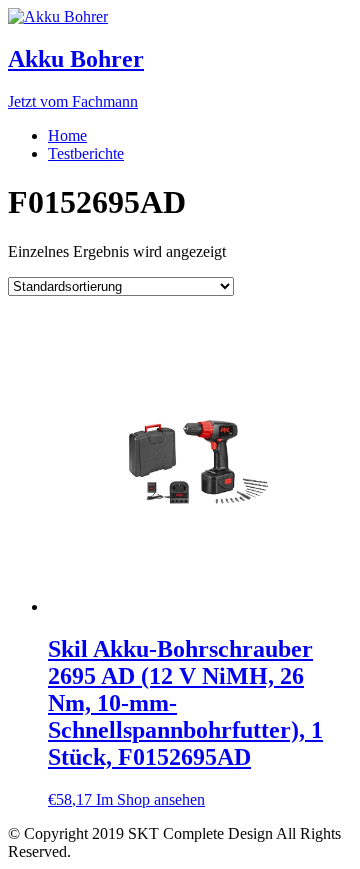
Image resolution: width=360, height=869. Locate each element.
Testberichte (86, 153)
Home (67, 135)
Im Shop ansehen (150, 799)
